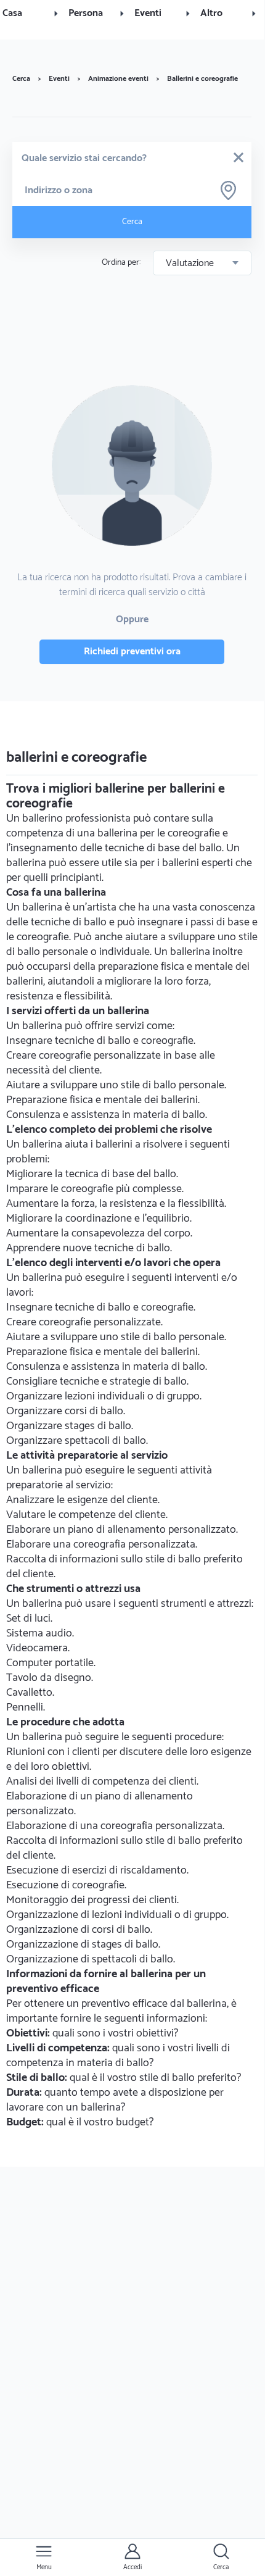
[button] (33, 14)
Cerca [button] (132, 222)
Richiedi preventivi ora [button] (132, 652)
